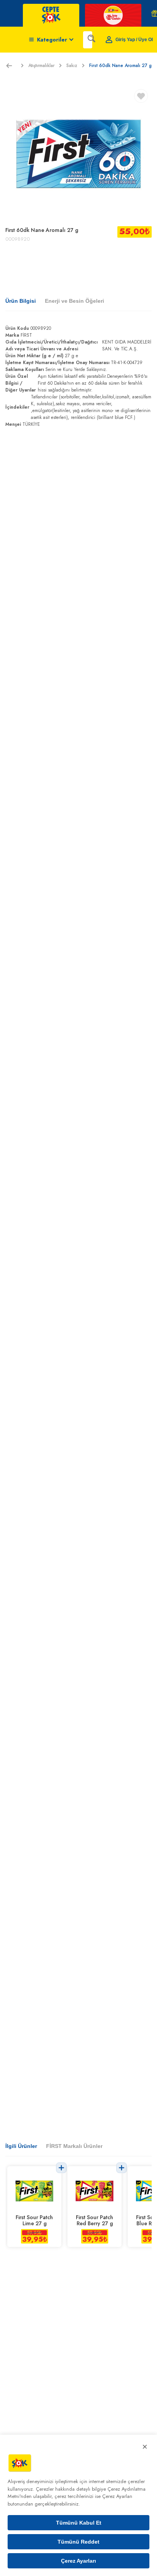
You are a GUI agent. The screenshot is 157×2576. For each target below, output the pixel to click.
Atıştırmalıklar (41, 66)
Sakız (72, 66)
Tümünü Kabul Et (79, 2523)
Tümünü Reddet (78, 2542)
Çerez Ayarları (78, 2561)
